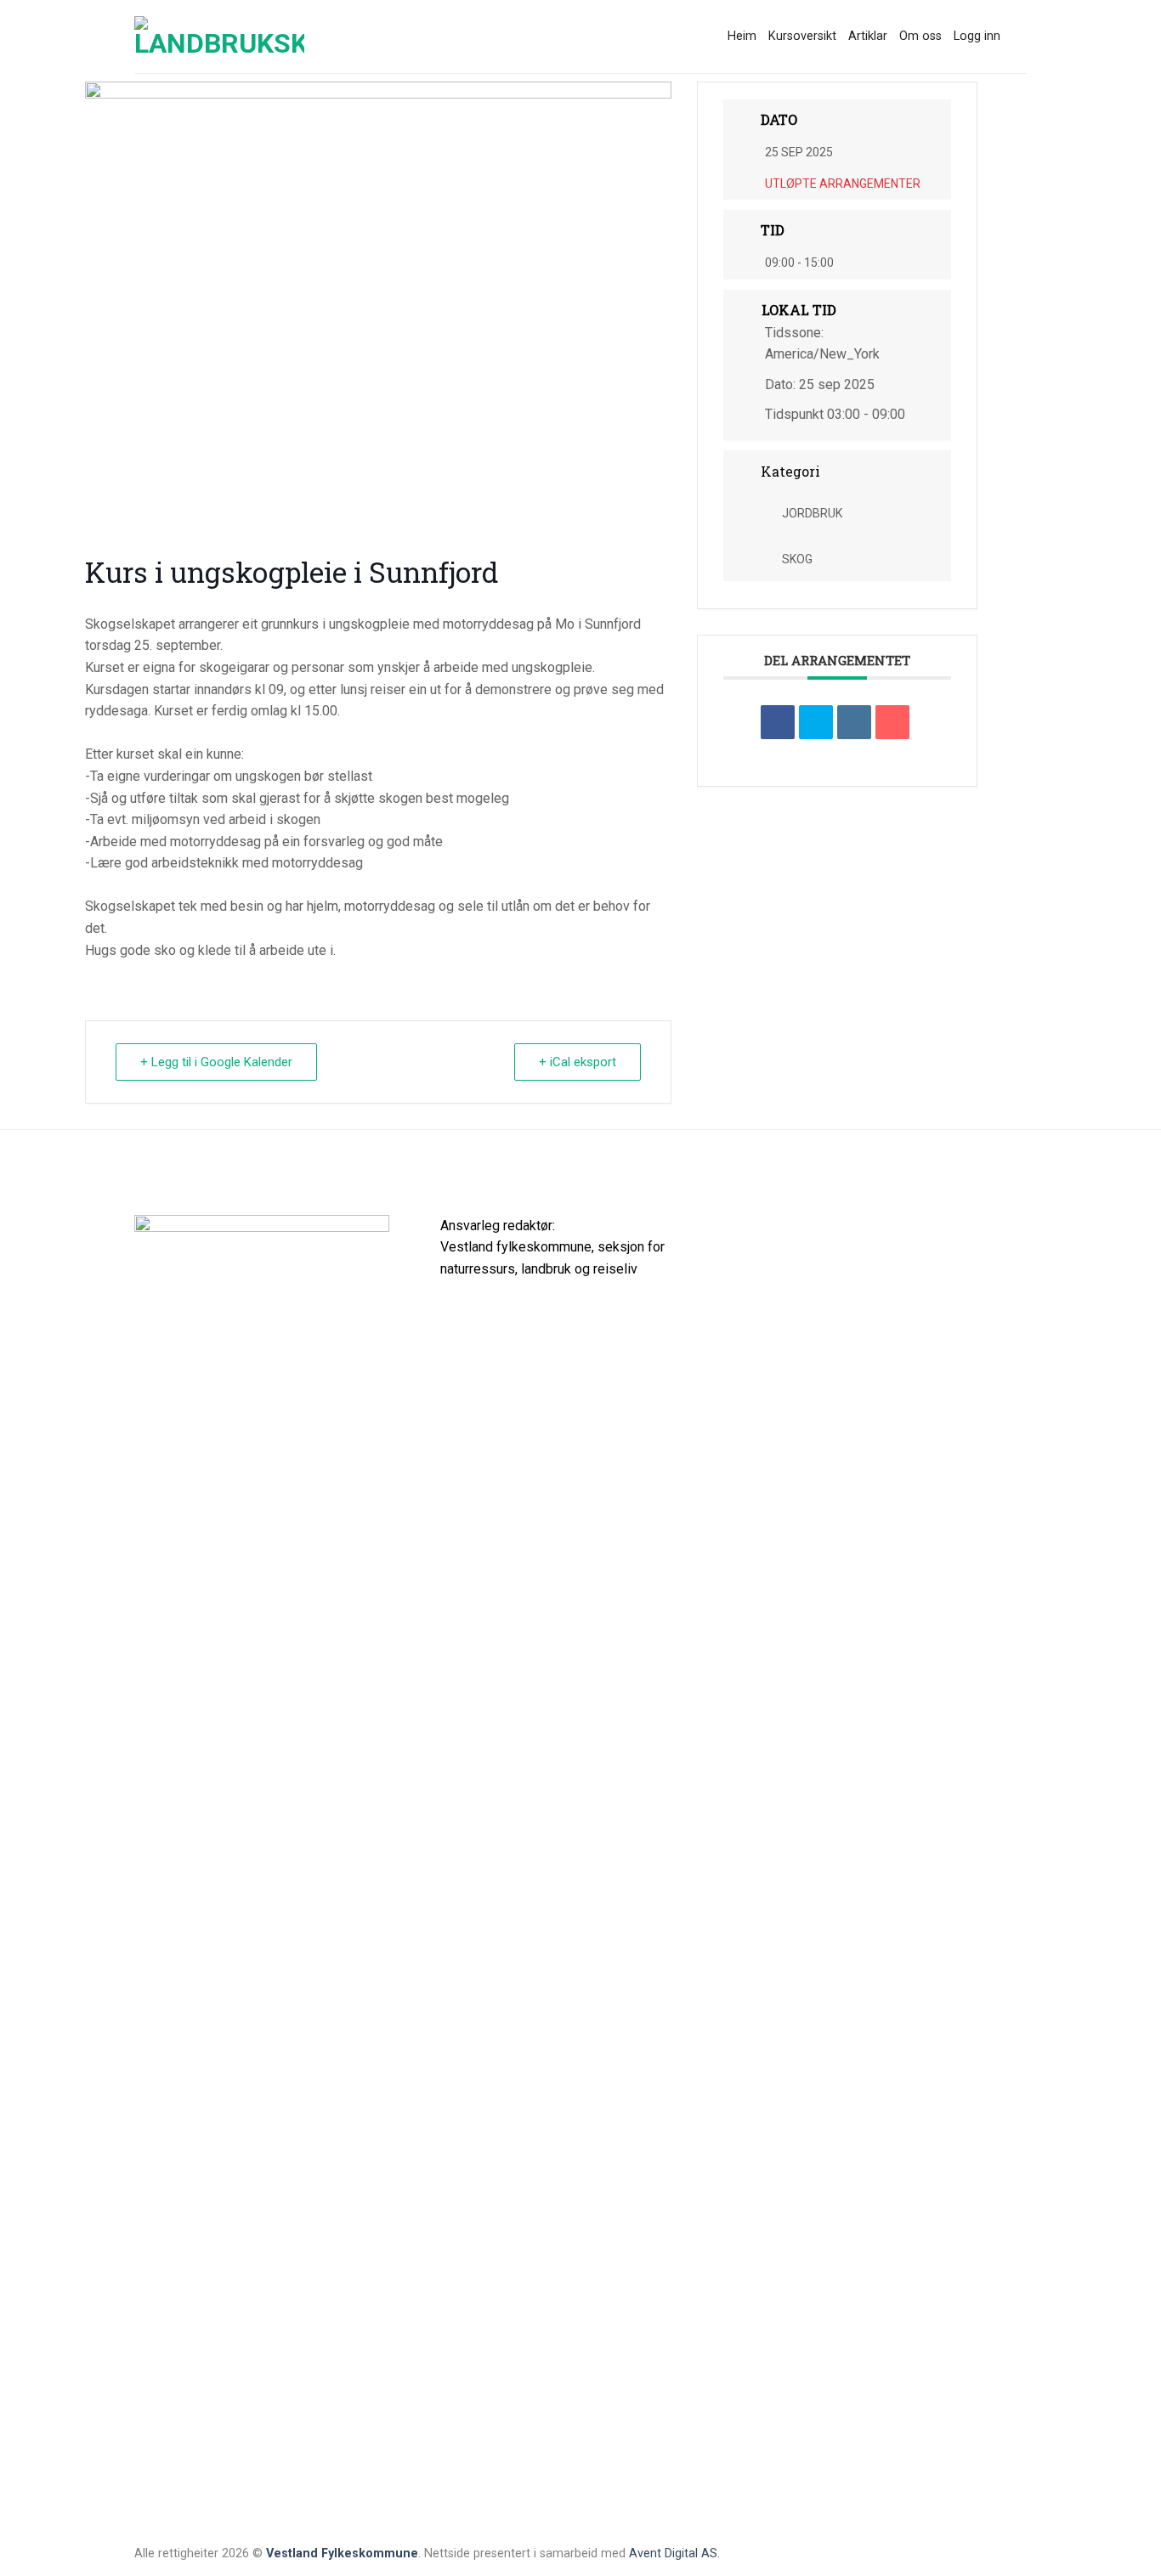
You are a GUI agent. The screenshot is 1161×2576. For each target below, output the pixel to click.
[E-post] (892, 722)
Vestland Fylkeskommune (342, 2553)
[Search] (1019, 37)
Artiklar (868, 36)
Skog (797, 559)
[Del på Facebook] (778, 722)
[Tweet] (816, 722)
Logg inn (977, 36)
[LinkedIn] (854, 722)
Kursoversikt (802, 36)
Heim (742, 36)
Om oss (920, 36)
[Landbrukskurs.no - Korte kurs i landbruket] (219, 37)
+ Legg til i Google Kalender (216, 1062)
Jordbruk (812, 513)
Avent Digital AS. (674, 2553)
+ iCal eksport (578, 1062)
